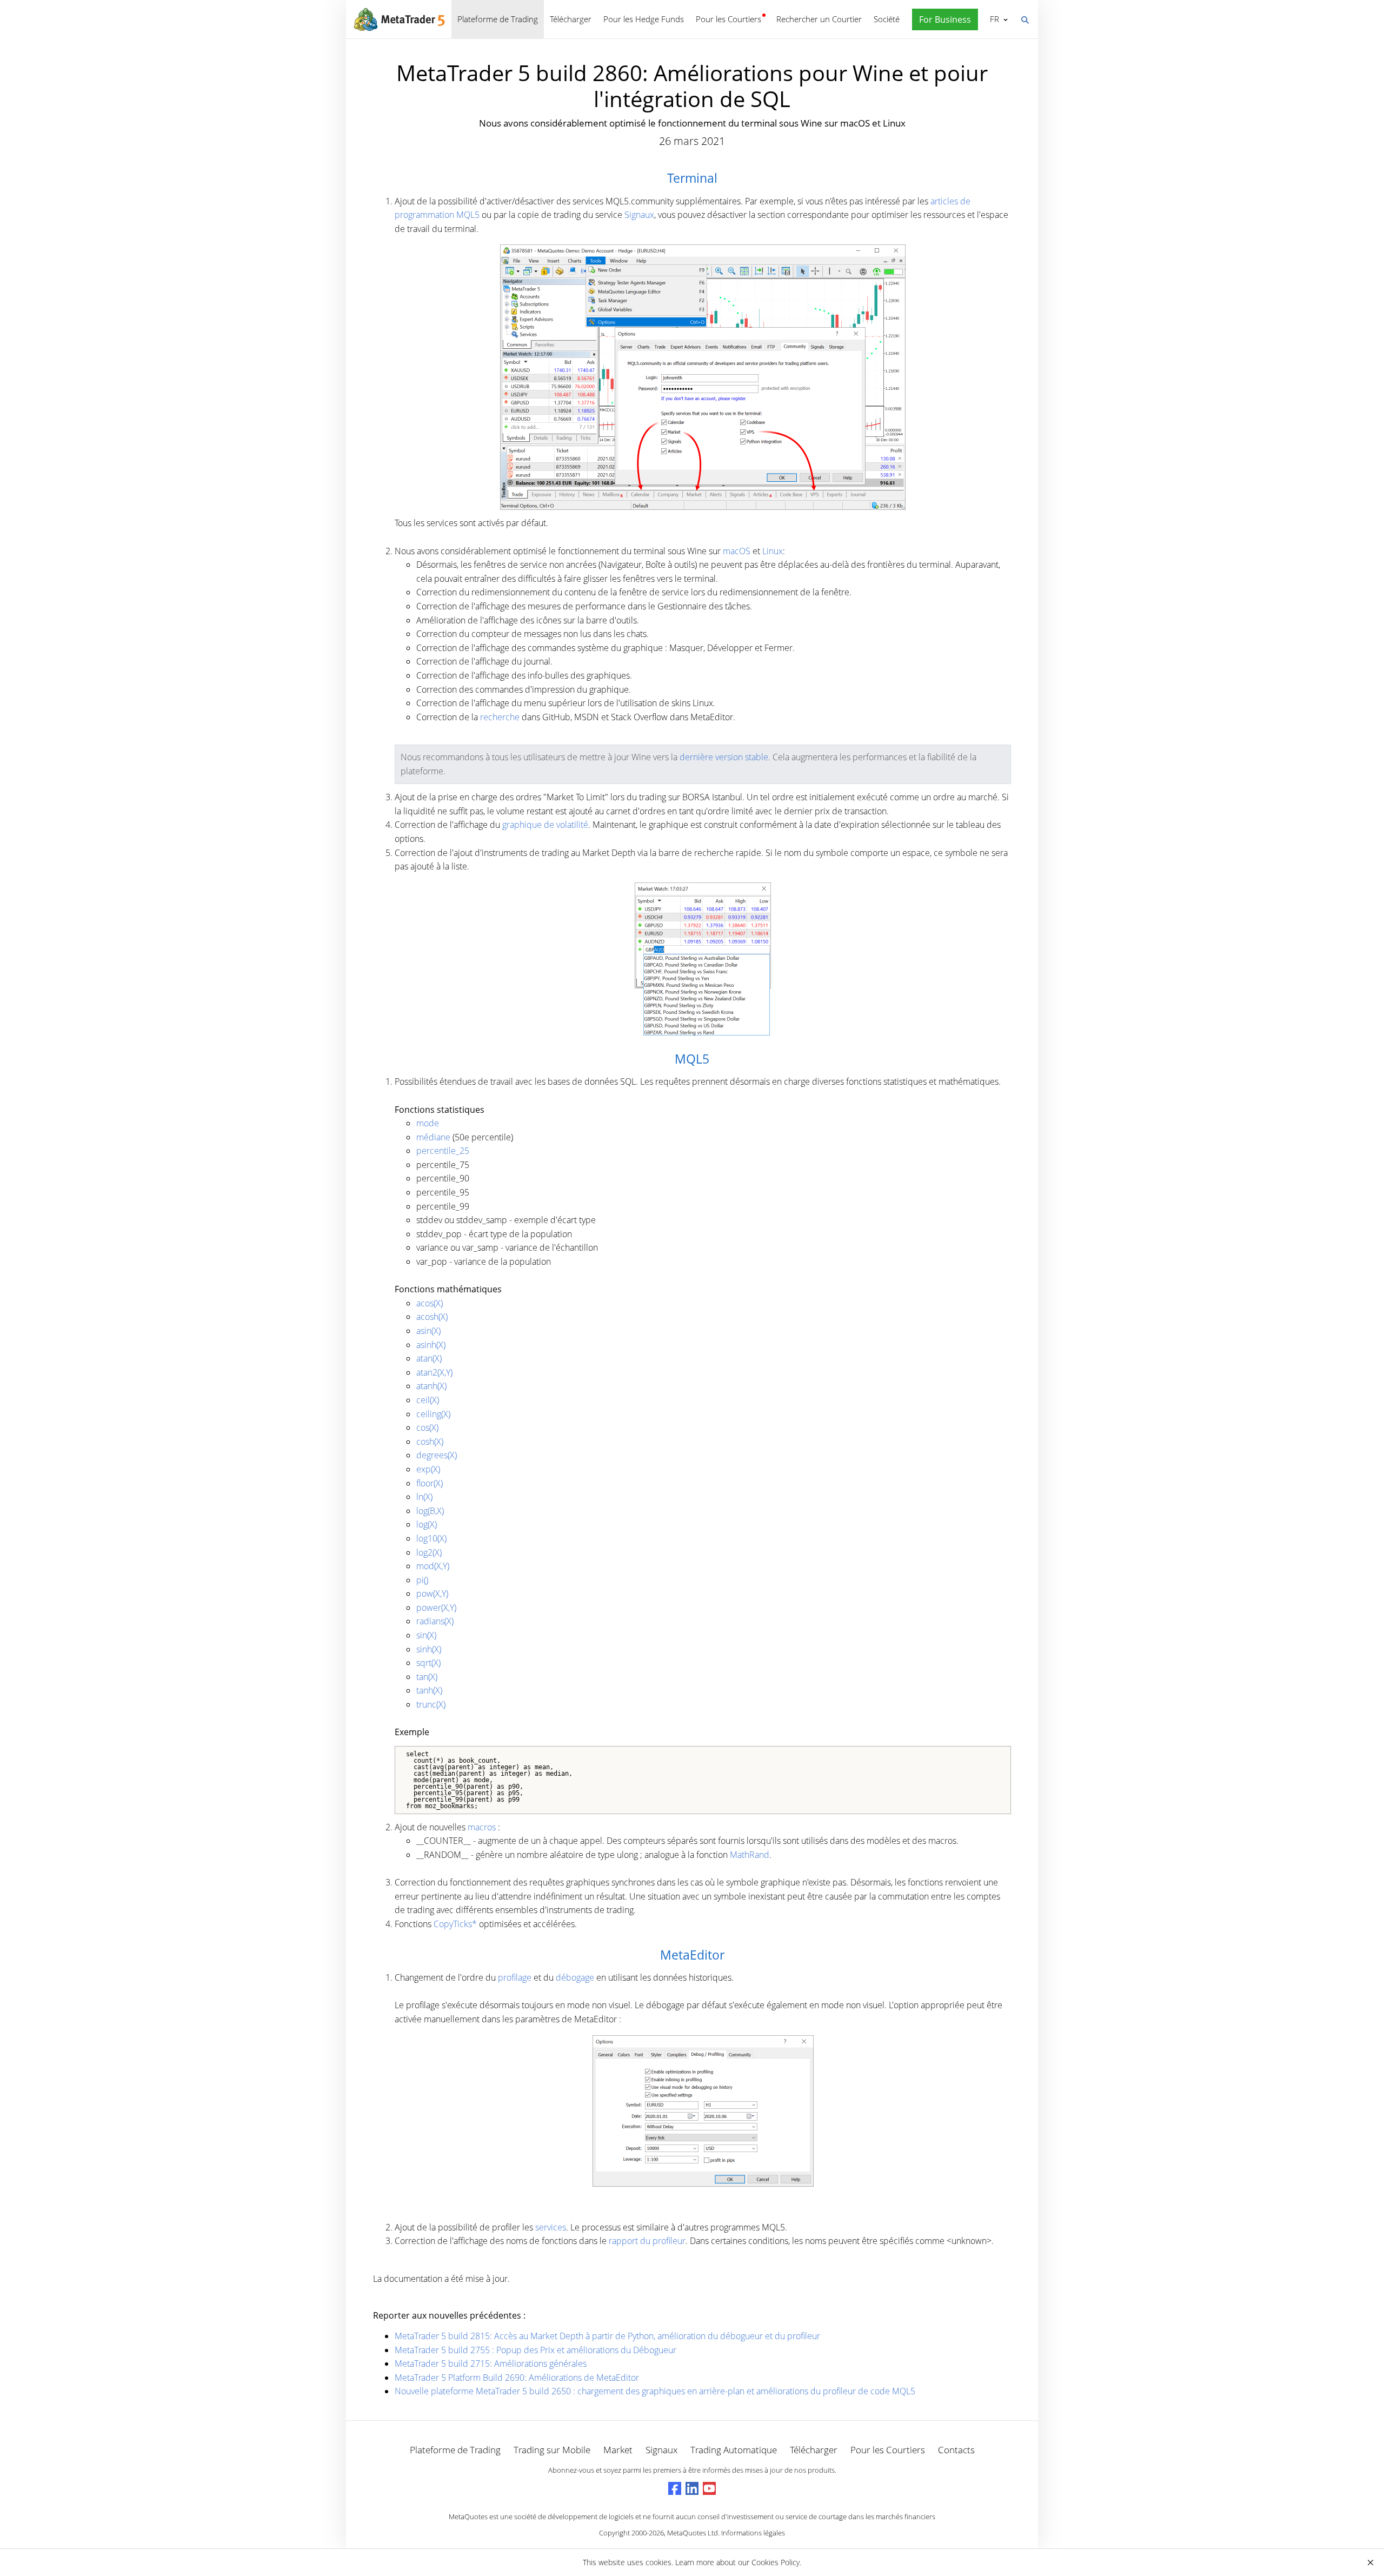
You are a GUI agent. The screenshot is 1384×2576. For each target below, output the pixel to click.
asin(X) (428, 1331)
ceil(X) (428, 1400)
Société (887, 19)
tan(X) (427, 1677)
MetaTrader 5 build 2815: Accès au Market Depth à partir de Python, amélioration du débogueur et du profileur (607, 2336)
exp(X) (428, 1469)
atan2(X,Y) (434, 1372)
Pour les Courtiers (728, 19)
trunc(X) (431, 1704)
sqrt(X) (428, 1663)
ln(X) (424, 1497)
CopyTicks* (455, 1924)
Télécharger (571, 19)
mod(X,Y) (433, 1566)
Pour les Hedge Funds (644, 19)
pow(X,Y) (432, 1594)
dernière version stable (724, 757)
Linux (773, 551)
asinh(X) (431, 1345)
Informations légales (753, 2533)
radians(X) (435, 1621)
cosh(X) (430, 1442)
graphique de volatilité (545, 825)
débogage (575, 1977)
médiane (433, 1137)
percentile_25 (443, 1151)
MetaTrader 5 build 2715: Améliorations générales (491, 2363)
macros (482, 1827)
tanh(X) (429, 1690)
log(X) (427, 1524)
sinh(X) (429, 1649)
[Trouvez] (1024, 19)
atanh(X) (431, 1386)
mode (428, 1123)
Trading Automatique (734, 2450)
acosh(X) (432, 1317)
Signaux (639, 215)
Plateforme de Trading (498, 19)
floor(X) (430, 1483)
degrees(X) (437, 1455)
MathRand (750, 1855)
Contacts (956, 2450)
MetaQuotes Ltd (693, 2533)
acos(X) (430, 1303)
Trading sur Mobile (552, 2450)
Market (618, 2450)
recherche (500, 717)
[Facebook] (675, 2488)
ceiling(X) (433, 1414)
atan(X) (429, 1358)
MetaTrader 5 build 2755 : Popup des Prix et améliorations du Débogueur (535, 2350)
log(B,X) (430, 1511)
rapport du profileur (647, 2241)
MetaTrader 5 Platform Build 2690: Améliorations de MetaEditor (517, 2378)
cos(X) (427, 1428)
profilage (515, 1977)
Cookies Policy (776, 2562)
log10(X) (431, 1538)
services (551, 2227)
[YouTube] (709, 2488)
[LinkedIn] (692, 2488)
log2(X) (429, 1552)
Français (993, 19)
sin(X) (426, 1635)
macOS (737, 551)
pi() (422, 1580)
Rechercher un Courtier (819, 19)
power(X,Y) (436, 1608)
